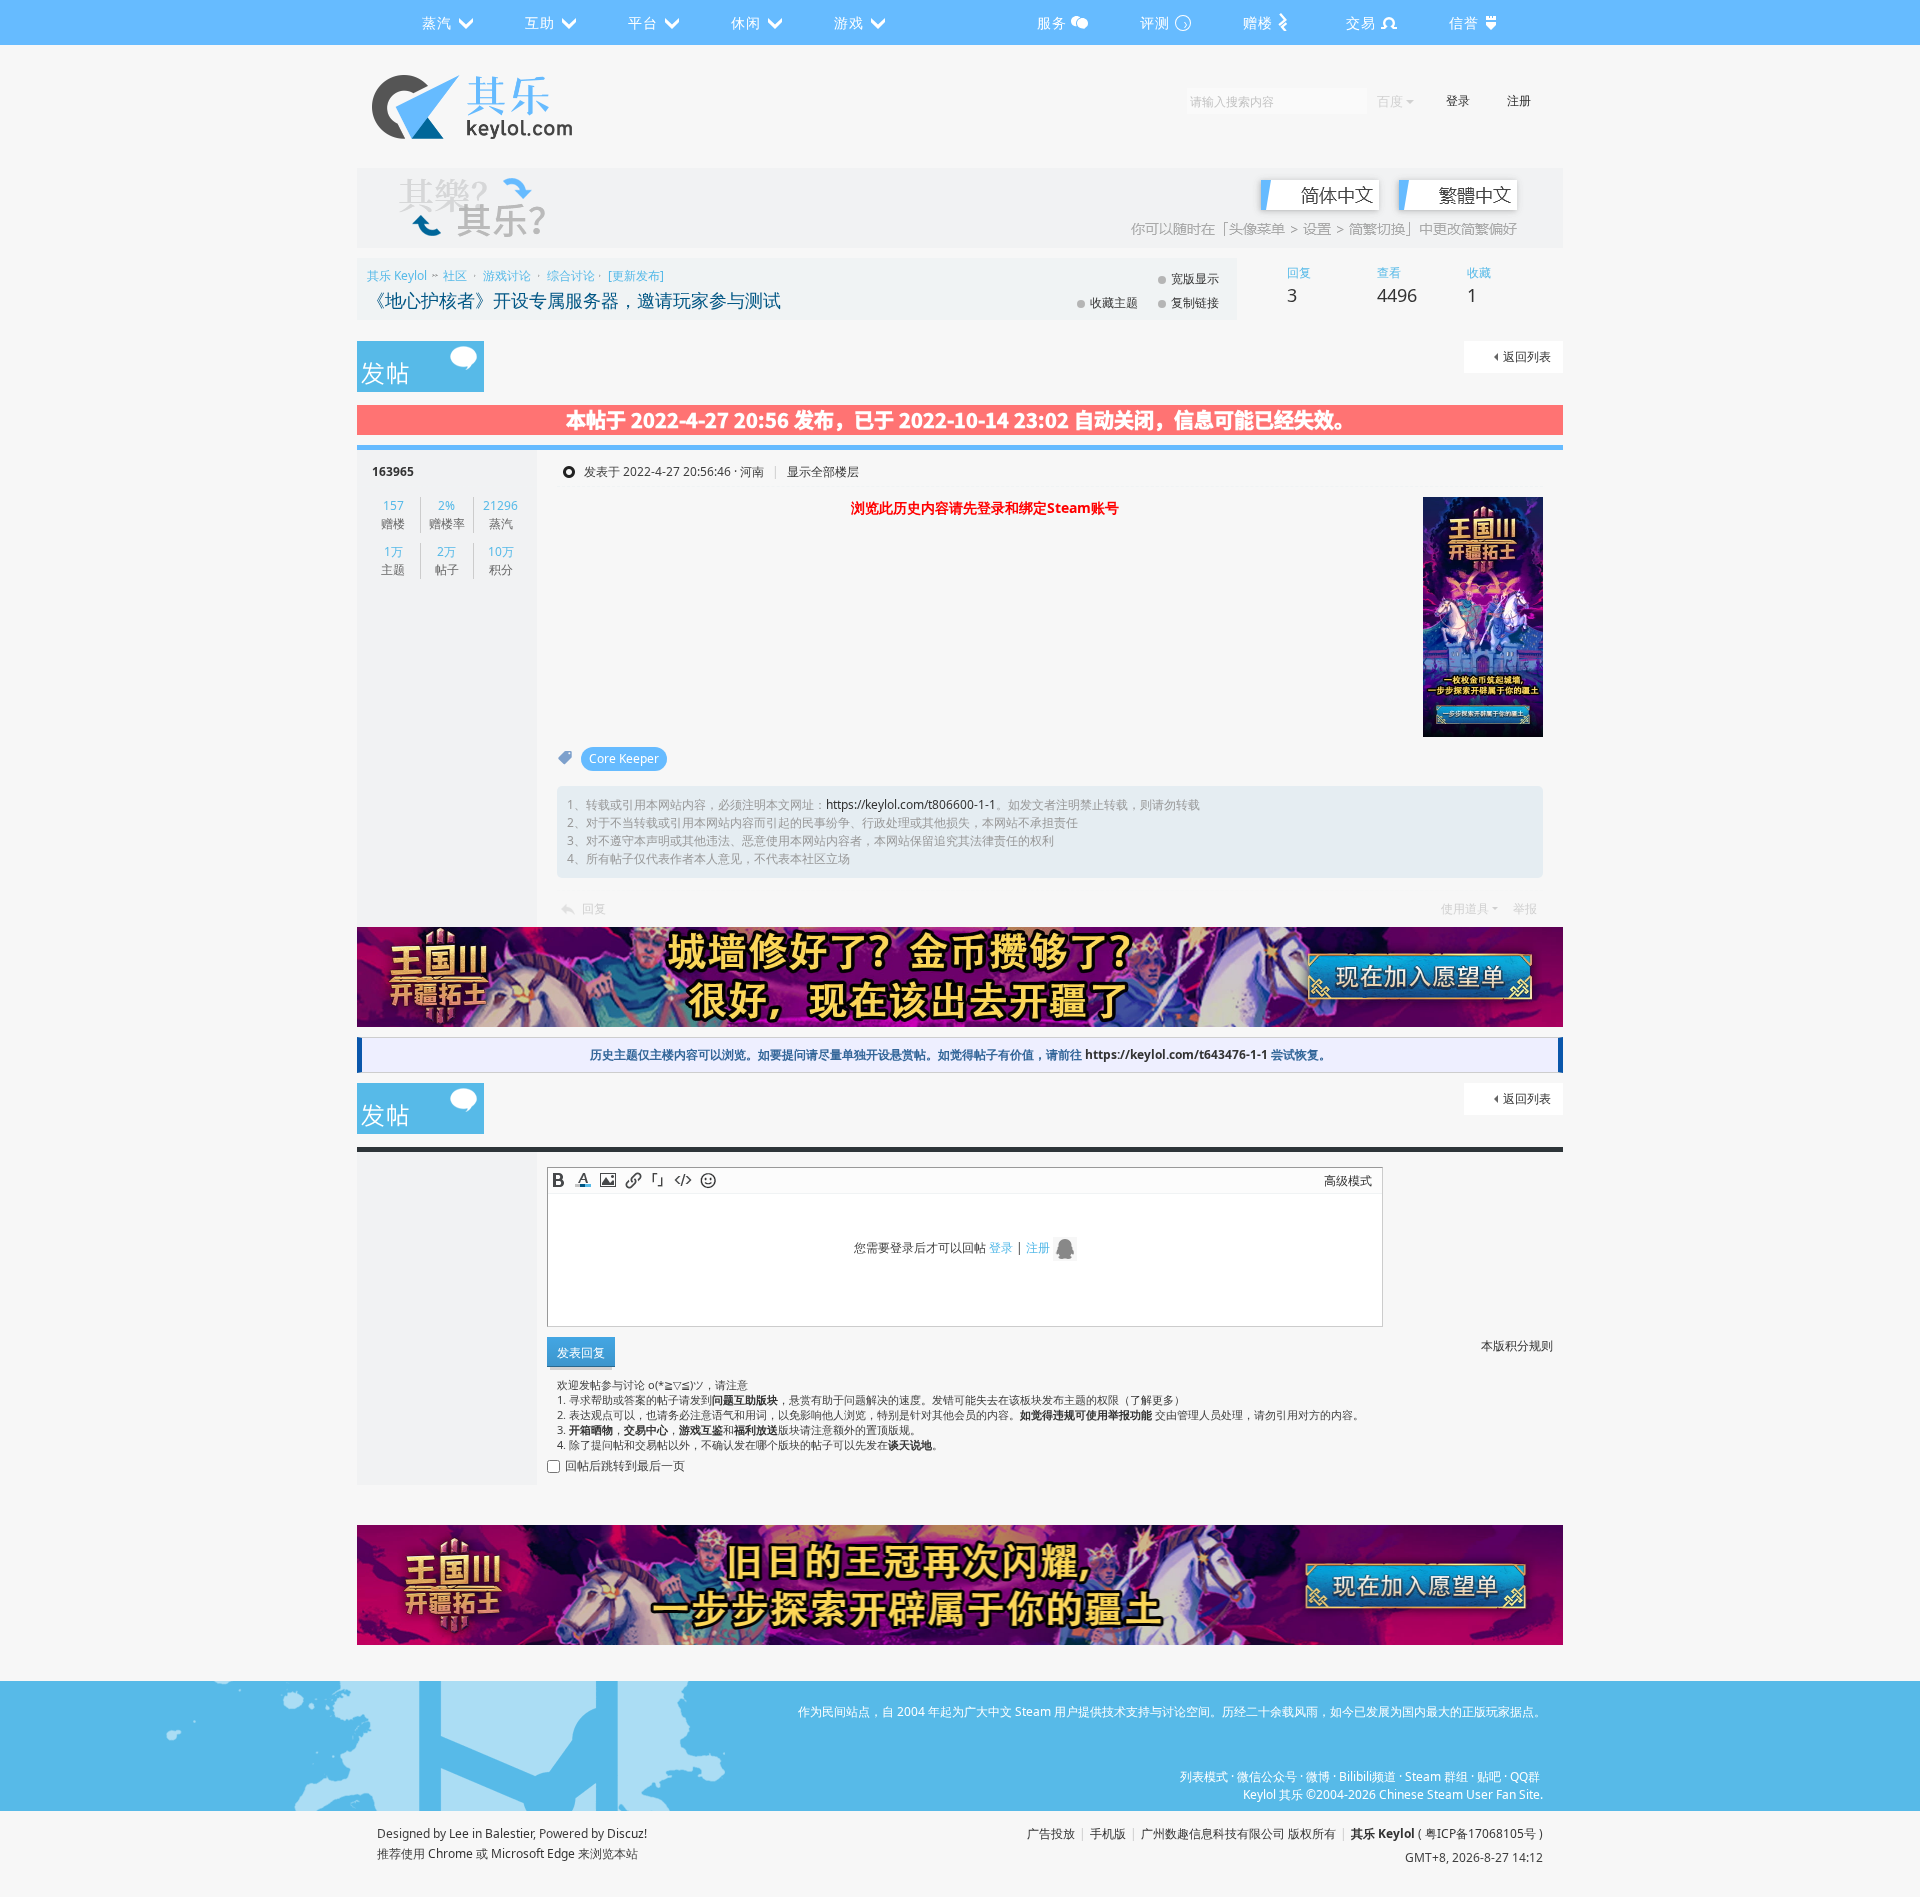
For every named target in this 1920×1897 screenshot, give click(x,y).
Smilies (708, 1180)
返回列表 (1527, 356)
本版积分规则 (1517, 1345)
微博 (1318, 1776)
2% (446, 505)
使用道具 (1465, 908)
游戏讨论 (507, 275)
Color (583, 1180)
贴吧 (1489, 1776)
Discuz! (627, 1833)
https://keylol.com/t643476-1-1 (1176, 1054)
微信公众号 (1267, 1776)
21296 (500, 505)
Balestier (509, 1833)
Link (633, 1180)
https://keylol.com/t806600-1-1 (911, 804)
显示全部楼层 (823, 471)
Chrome (450, 1853)
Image (608, 1180)
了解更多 (1152, 1399)
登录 (1458, 100)
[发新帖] (420, 368)
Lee (459, 1833)
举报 (1525, 908)
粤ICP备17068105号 (1480, 1833)
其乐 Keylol (397, 275)
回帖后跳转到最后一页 (625, 1465)
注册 (1519, 100)
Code (683, 1180)
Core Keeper (624, 758)
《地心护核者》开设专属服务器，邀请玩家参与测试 (574, 300)
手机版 (1108, 1833)
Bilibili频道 (1367, 1776)
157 (393, 505)
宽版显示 (1195, 278)
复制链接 (1195, 302)
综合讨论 (571, 275)
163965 (393, 471)
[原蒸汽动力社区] (514, 107)
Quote (658, 1180)
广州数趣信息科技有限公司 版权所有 (1238, 1833)
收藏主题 (1114, 302)
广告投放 (1051, 1833)
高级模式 (1348, 1180)
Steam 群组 (1436, 1776)
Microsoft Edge (533, 1853)
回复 (594, 908)
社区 (455, 275)
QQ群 (1525, 1776)
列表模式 (1204, 1776)
